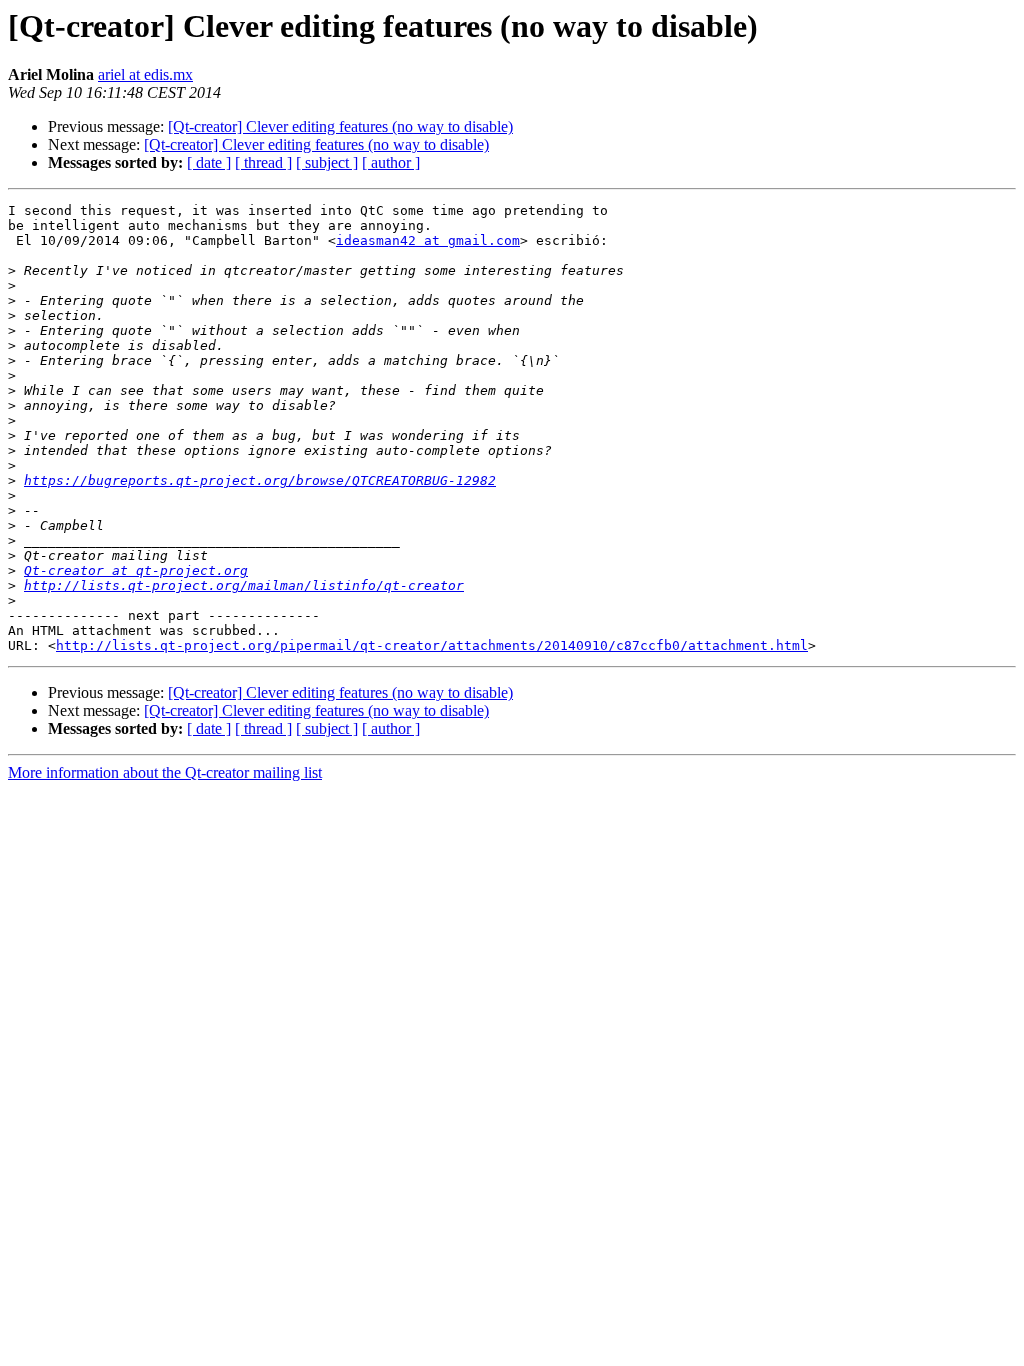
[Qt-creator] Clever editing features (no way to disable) (340, 126)
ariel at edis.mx (145, 74)
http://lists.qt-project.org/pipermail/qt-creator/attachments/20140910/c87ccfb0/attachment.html (432, 645)
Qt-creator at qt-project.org (136, 570)
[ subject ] (327, 162)
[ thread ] (263, 162)
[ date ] (209, 162)
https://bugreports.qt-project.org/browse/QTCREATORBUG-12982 (260, 480)
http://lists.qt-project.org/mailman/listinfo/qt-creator (244, 585)
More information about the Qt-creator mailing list (165, 772)
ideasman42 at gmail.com (428, 240)
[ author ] (391, 162)
